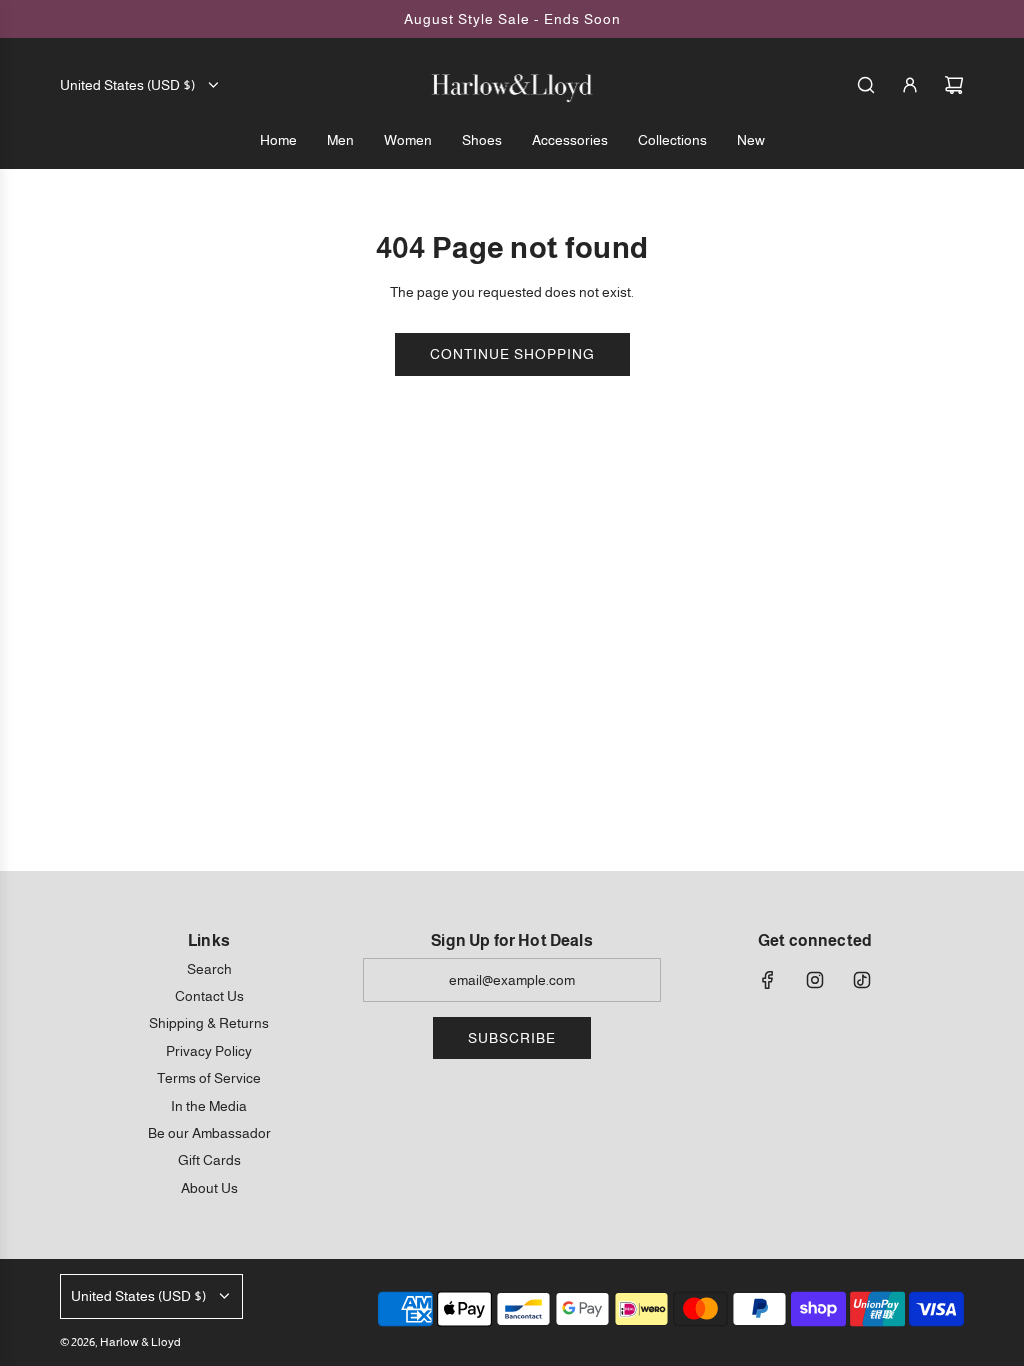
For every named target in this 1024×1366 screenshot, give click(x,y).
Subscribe (512, 1038)
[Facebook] (768, 980)
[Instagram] (815, 980)
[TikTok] (862, 980)
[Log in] (910, 85)
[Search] (866, 85)
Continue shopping (512, 354)
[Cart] (954, 85)
